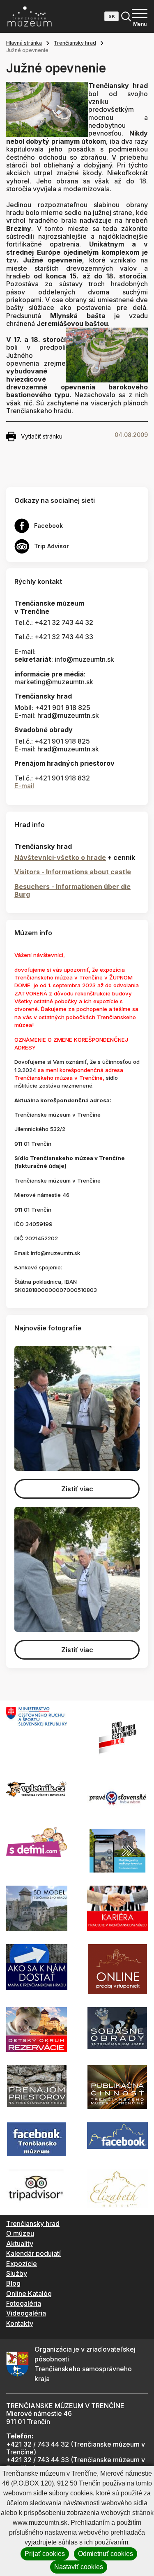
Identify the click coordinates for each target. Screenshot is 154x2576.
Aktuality (20, 2244)
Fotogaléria (24, 2303)
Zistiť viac (77, 1489)
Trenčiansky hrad (75, 43)
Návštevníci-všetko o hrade (60, 857)
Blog (13, 2283)
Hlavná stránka (24, 43)
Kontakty (20, 2323)
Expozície (22, 2264)
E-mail (24, 786)
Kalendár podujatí (33, 2253)
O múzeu (20, 2233)
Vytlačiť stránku (42, 436)
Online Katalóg (29, 2293)
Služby (17, 2273)
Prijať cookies (45, 2554)
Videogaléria (26, 2313)
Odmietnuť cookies (106, 2554)
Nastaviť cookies (79, 2567)
